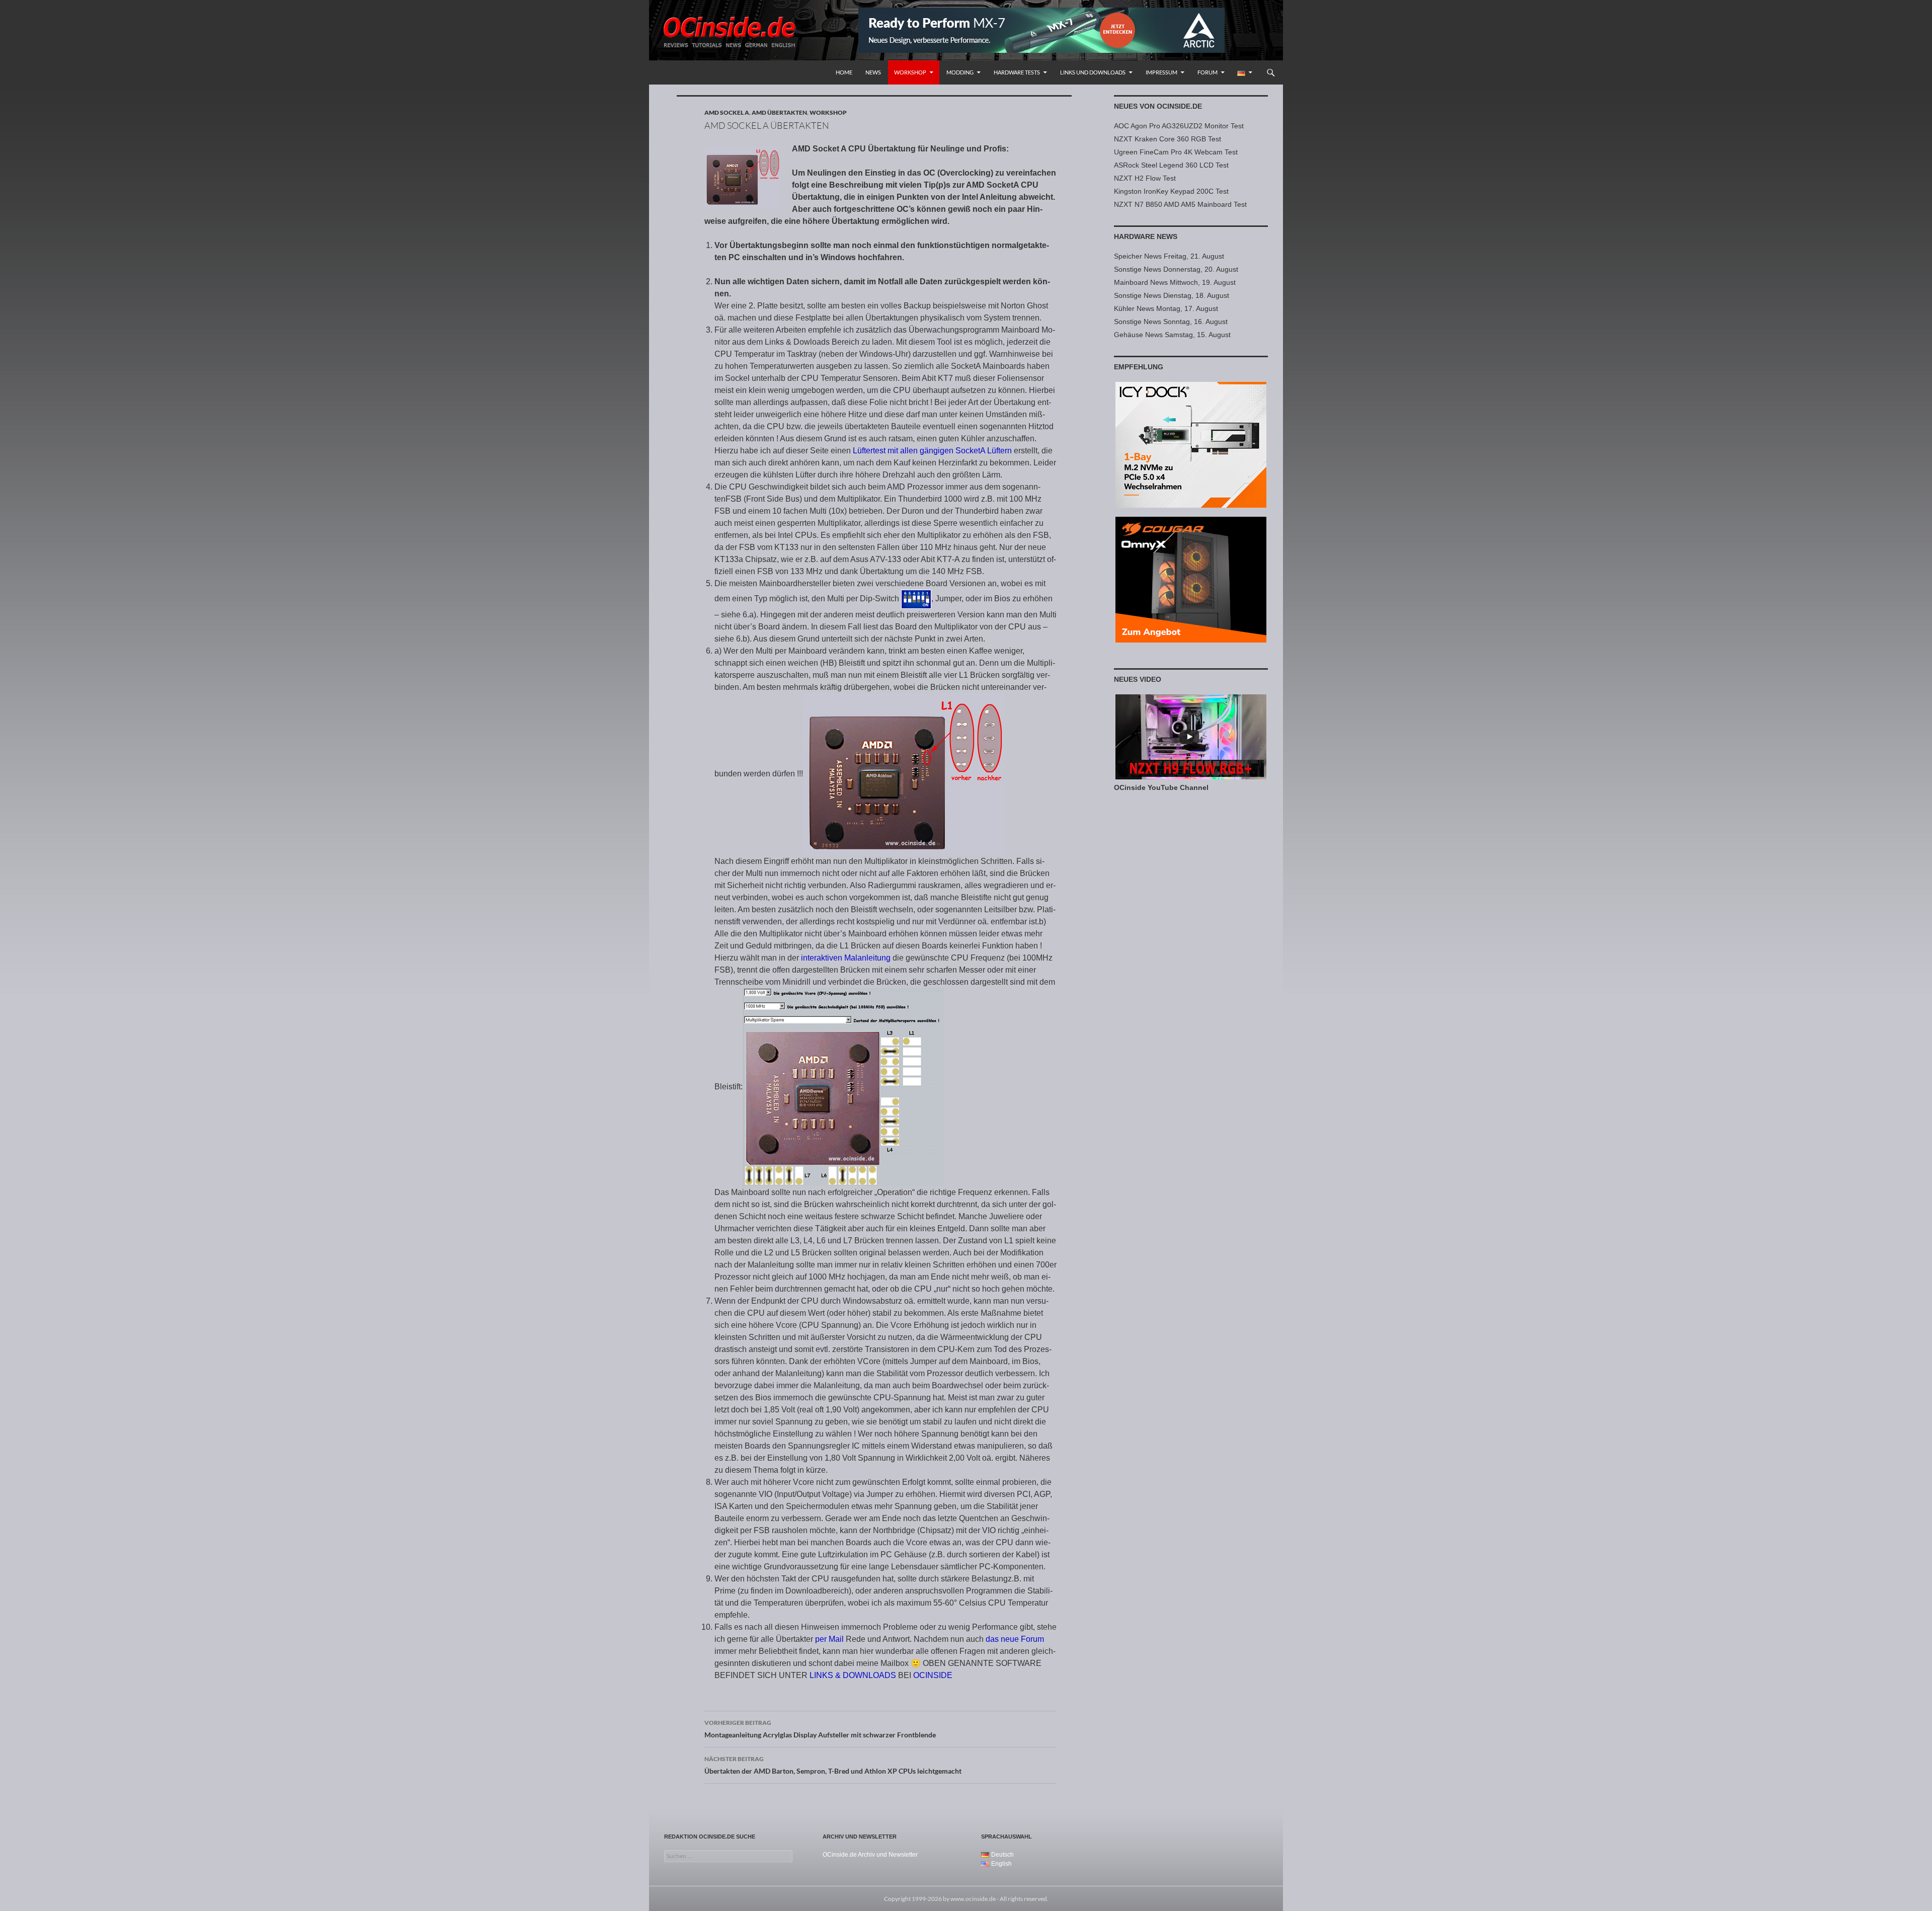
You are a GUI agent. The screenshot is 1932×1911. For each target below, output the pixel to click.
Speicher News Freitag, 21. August (1169, 256)
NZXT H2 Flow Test (1145, 178)
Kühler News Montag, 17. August (1166, 308)
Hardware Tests (1017, 72)
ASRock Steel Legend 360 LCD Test (1171, 165)
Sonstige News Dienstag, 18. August (1172, 295)
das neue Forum (1015, 1639)
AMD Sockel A (727, 112)
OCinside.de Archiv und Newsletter (870, 1855)
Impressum (1161, 72)
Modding (960, 72)
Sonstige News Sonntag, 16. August (1171, 322)
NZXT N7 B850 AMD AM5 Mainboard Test (1180, 204)
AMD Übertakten (779, 112)
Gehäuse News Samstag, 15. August (1172, 335)
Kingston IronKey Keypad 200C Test (1171, 191)
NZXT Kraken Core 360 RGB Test (1168, 139)
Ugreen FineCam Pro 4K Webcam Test (1176, 152)
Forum (1207, 72)
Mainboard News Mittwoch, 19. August (1175, 282)
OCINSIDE (933, 1675)
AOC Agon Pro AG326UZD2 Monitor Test (1179, 126)
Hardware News (1146, 236)
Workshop (910, 72)
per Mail (829, 1639)
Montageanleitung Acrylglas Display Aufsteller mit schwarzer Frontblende (820, 1729)
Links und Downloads (1093, 72)
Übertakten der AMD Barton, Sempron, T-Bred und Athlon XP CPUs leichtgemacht (833, 1765)
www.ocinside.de (973, 1899)
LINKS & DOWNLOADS (853, 1675)
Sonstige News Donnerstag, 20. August (1176, 269)
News (873, 72)
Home (844, 72)
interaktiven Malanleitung (846, 958)
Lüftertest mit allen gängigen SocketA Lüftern (932, 451)
